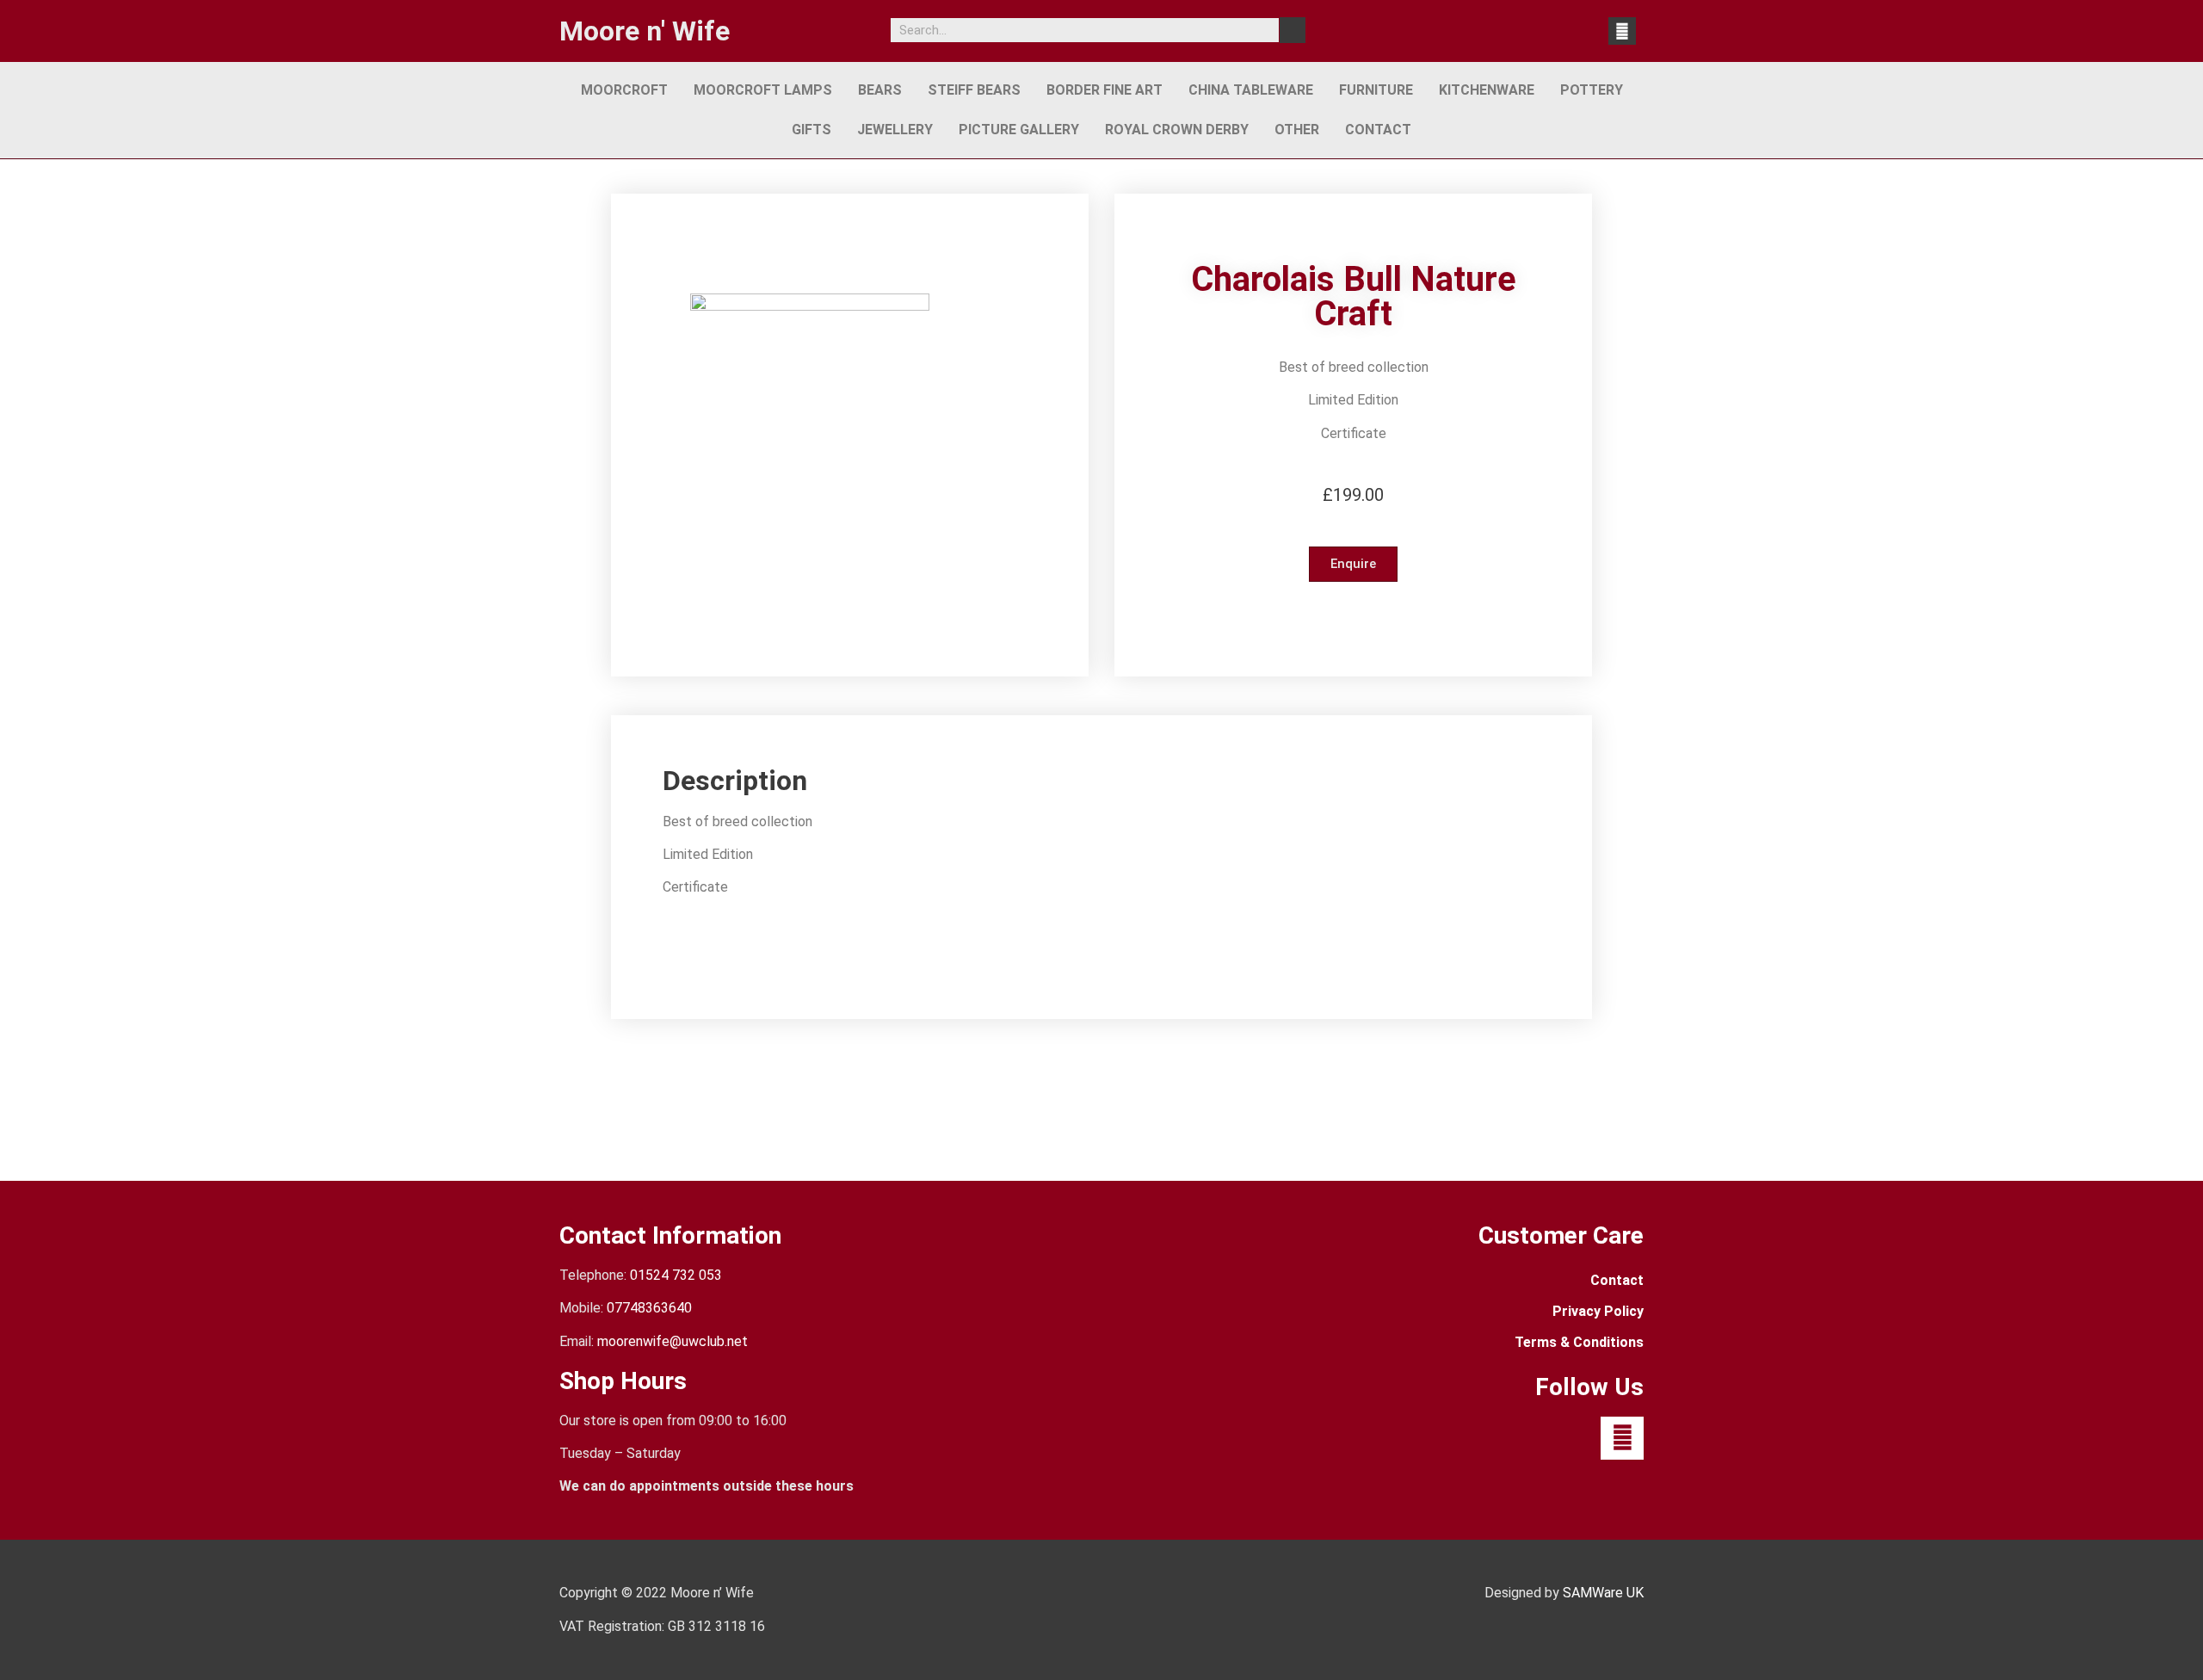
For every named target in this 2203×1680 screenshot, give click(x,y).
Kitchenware (1487, 90)
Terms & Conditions (1579, 1342)
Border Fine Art (1105, 90)
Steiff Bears (974, 90)
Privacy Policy (1598, 1311)
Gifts (811, 130)
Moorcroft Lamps (763, 90)
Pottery (1592, 90)
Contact (1378, 130)
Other (1297, 130)
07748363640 (649, 1308)
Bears (880, 90)
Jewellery (895, 130)
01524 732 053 (676, 1275)
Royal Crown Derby (1177, 130)
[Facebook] (1622, 31)
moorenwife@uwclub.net (673, 1341)
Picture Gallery (1019, 130)
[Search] (1293, 30)
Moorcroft (624, 90)
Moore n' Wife (645, 31)
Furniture (1376, 90)
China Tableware (1251, 90)
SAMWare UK (1603, 1593)
